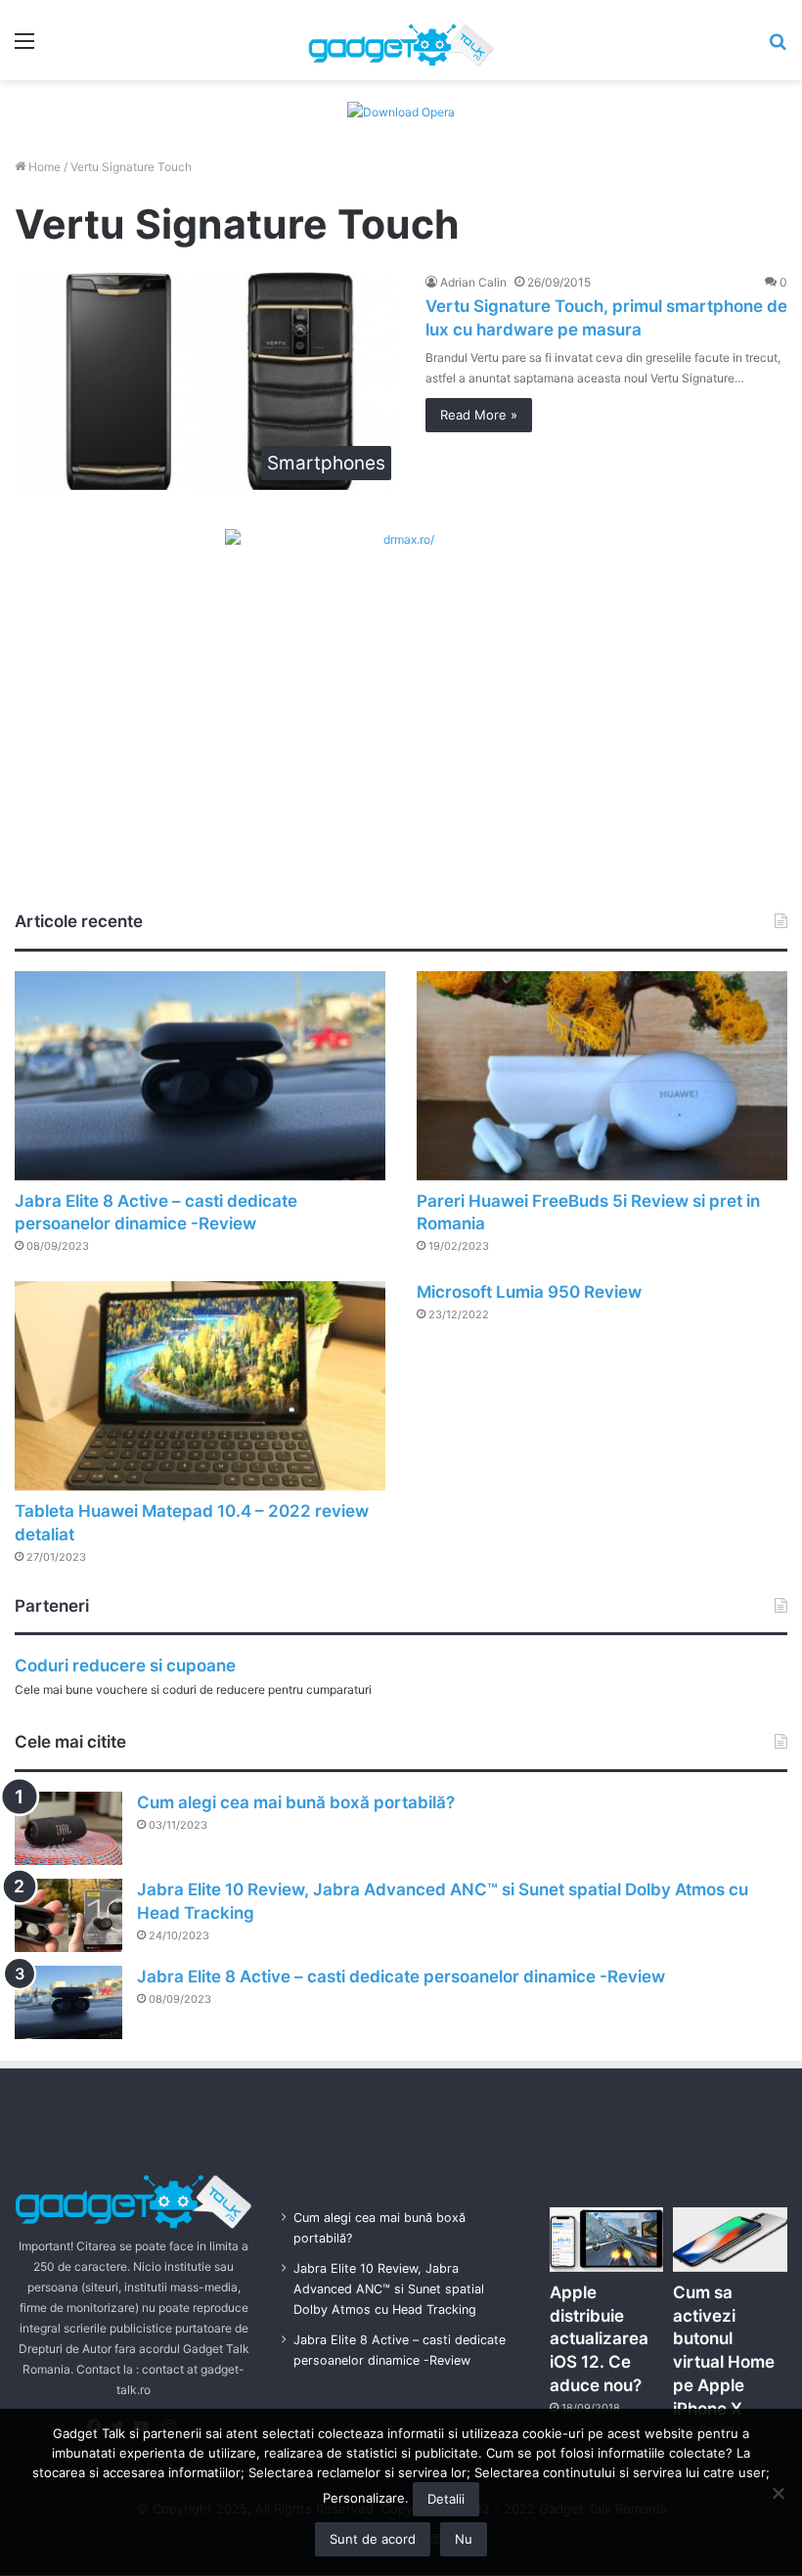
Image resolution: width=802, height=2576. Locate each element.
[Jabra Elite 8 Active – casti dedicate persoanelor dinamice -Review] (200, 1076)
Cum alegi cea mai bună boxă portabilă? (296, 1802)
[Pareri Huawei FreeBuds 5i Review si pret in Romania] (602, 1076)
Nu (464, 2539)
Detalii (446, 2499)
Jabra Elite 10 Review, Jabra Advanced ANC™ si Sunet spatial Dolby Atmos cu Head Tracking (389, 2289)
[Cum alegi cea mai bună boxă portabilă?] (68, 1828)
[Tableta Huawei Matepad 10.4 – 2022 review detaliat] (200, 1386)
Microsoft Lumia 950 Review (529, 1292)
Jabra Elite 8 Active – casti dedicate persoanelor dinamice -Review (401, 1976)
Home (43, 167)
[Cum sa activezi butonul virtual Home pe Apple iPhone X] (730, 2240)
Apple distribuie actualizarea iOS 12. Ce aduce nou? (599, 2339)
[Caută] (778, 47)
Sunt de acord (373, 2539)
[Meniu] (24, 47)
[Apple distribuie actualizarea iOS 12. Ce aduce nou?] (607, 2240)
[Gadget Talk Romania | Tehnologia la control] (401, 40)
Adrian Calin (473, 282)
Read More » (479, 415)
